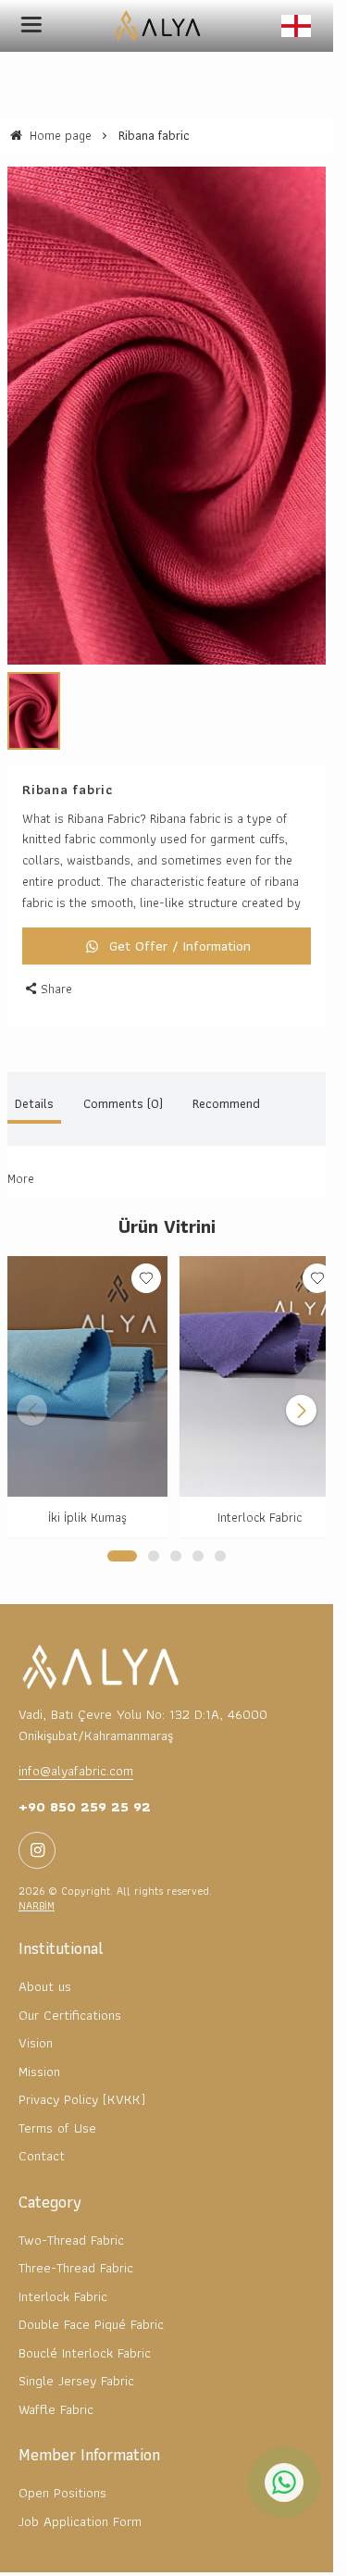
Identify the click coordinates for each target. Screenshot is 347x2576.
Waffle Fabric (56, 2378)
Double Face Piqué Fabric (91, 2294)
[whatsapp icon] (284, 2483)
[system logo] (160, 26)
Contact (42, 2125)
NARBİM (37, 1875)
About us (45, 1956)
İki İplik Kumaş (85, 1487)
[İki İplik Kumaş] (84, 1351)
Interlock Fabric (249, 1487)
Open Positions (62, 2462)
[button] (122, 1524)
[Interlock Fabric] (249, 1351)
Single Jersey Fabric (76, 2350)
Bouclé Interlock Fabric (85, 2321)
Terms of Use (57, 2097)
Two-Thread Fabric (71, 2209)
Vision (36, 2012)
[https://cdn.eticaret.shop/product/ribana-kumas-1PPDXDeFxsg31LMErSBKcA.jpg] (167, 405)
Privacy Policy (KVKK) (82, 2069)
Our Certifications (70, 1984)
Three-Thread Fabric (76, 2237)
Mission (39, 2040)
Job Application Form (80, 2490)
